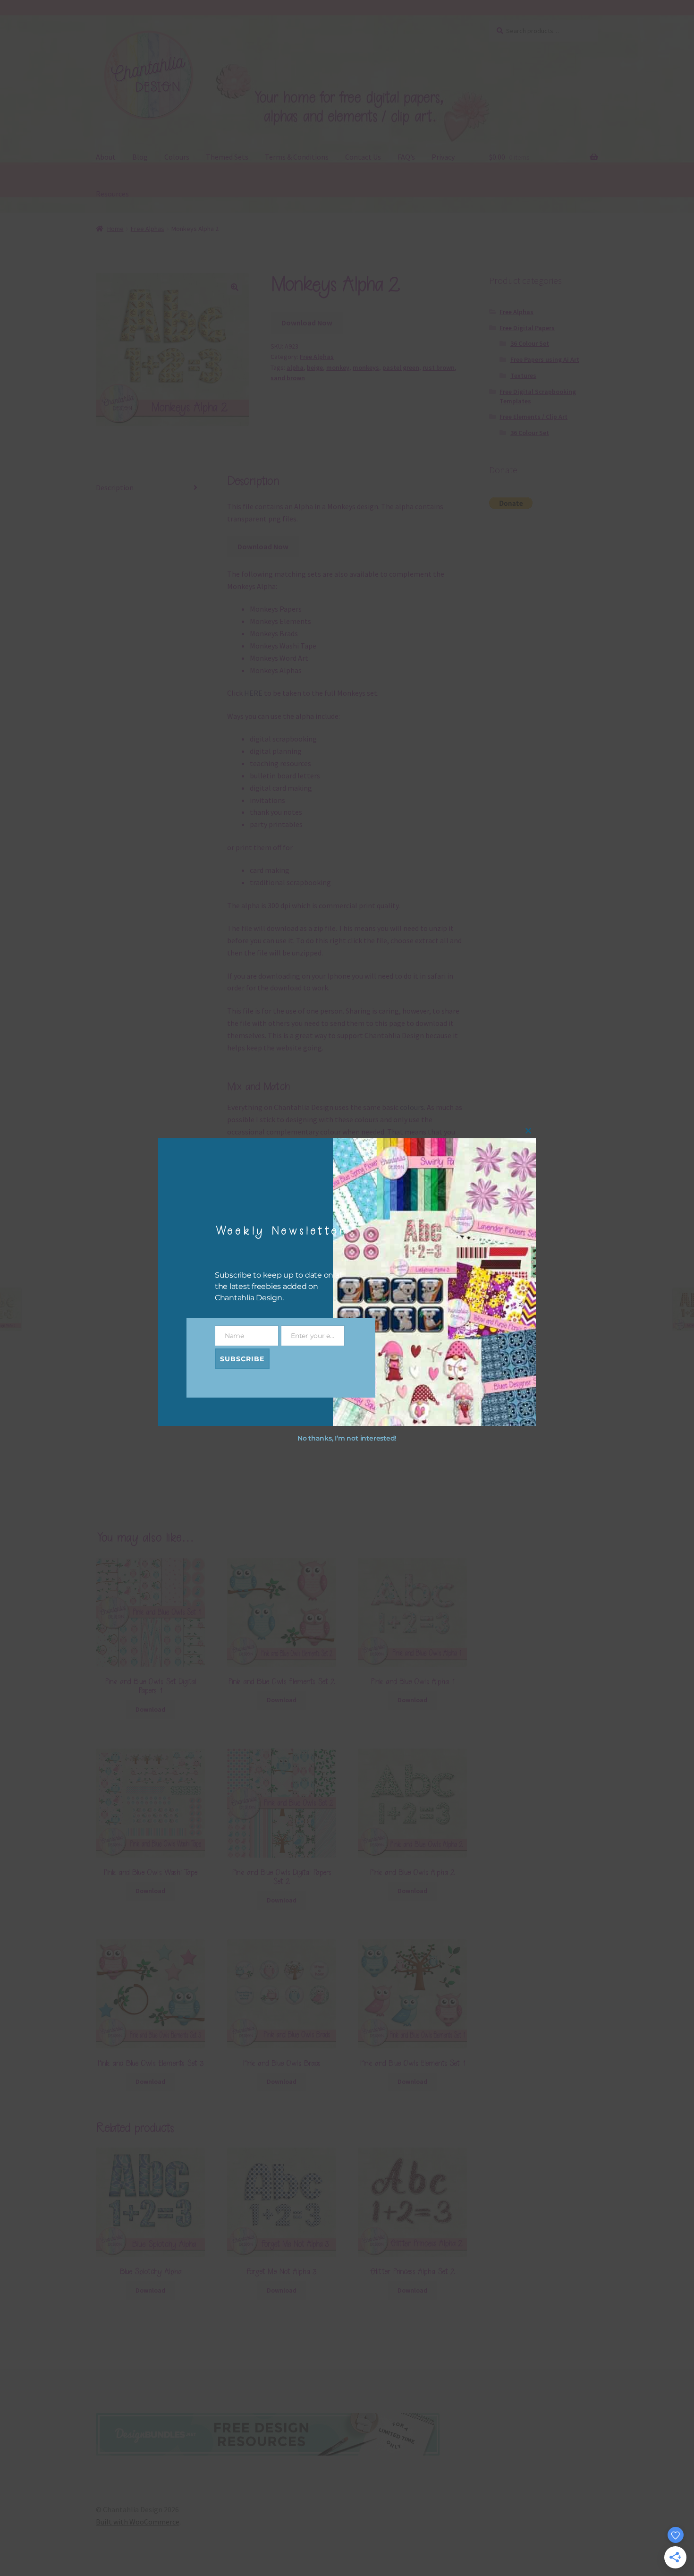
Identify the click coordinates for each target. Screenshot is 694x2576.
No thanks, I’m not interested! (347, 1438)
